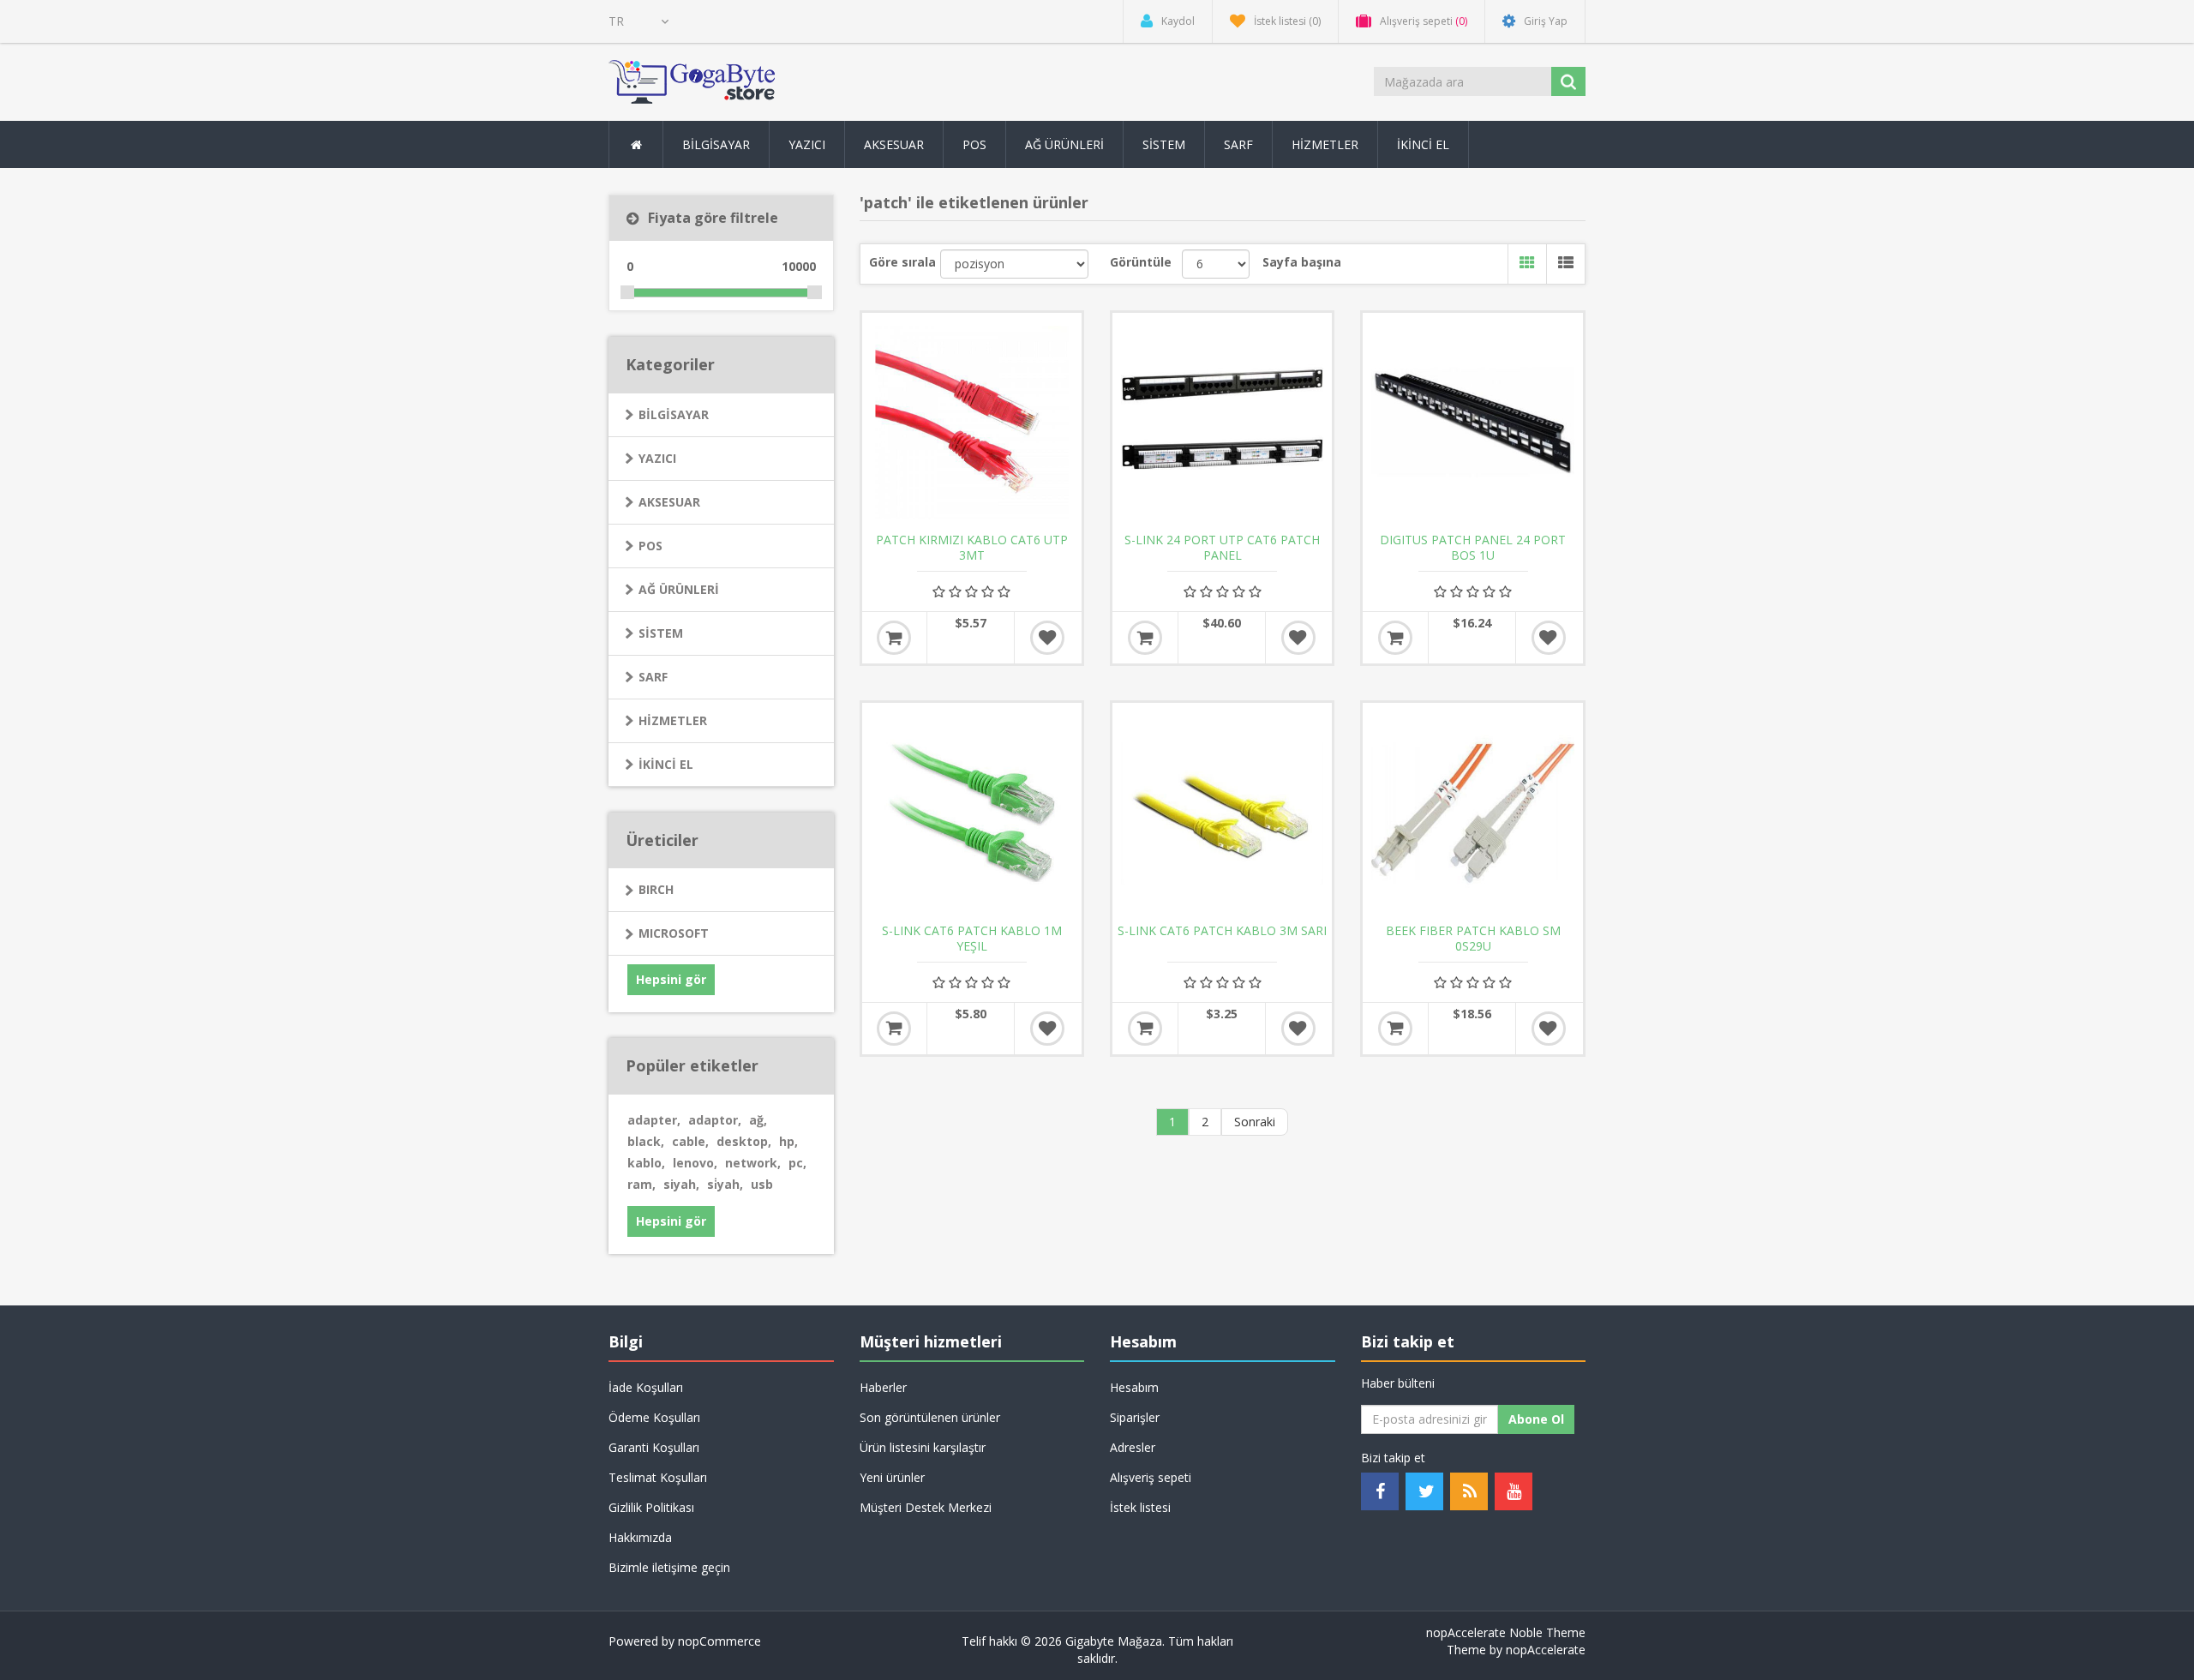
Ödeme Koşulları (654, 1417)
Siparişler (1135, 1417)
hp (788, 1141)
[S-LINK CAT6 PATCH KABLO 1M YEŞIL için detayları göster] (972, 813)
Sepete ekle (894, 638)
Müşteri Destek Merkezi (926, 1507)
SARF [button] (1238, 144)
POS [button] (974, 144)
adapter (654, 1120)
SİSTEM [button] (1164, 144)
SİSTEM (661, 633)
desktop (744, 1141)
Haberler (883, 1387)
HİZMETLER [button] (1325, 144)
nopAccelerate (1546, 1650)
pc (797, 1163)
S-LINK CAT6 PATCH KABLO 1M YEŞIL (972, 939)
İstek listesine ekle (1047, 638)
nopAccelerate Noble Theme (1506, 1632)
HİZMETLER (673, 720)
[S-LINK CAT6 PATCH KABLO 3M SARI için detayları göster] (1222, 813)
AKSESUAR (669, 502)
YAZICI (657, 458)
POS (650, 546)
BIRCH (656, 889)
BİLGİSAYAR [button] (716, 144)
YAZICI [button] (807, 144)
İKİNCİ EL (666, 764)
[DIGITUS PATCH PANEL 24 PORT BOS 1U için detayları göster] (1472, 423)
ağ (758, 1120)
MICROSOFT (674, 933)
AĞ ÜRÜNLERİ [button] (1064, 144)
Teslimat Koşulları (658, 1477)
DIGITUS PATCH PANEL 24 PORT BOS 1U (1473, 548)
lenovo (695, 1163)
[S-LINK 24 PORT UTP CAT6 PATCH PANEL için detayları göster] (1222, 423)
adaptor (715, 1120)
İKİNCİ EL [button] (1423, 144)
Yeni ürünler (892, 1477)
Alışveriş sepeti (1151, 1477)
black (646, 1141)
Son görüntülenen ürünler (930, 1417)
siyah (681, 1184)
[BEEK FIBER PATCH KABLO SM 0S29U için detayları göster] (1472, 813)
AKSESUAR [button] (894, 144)
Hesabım (1134, 1387)
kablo (646, 1163)
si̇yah (725, 1184)
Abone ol (1536, 1419)
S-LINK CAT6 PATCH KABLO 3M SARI (1222, 931)
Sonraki (1255, 1122)
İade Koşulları (646, 1387)
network (753, 1163)
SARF (653, 677)
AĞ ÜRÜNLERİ (679, 589)
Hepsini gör (671, 979)
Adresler (1133, 1447)
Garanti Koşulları (654, 1447)
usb (762, 1184)
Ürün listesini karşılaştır (923, 1447)
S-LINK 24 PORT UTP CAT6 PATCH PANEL (1222, 548)
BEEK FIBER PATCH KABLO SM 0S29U (1473, 939)
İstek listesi (1140, 1507)
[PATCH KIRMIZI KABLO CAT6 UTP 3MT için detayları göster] (972, 423)
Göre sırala (902, 262)
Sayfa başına (1302, 262)
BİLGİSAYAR (674, 414)
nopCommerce (719, 1641)
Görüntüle (1141, 262)
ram (641, 1184)
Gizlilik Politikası (651, 1507)
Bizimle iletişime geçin (669, 1567)
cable (690, 1141)
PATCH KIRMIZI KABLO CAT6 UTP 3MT (972, 548)
